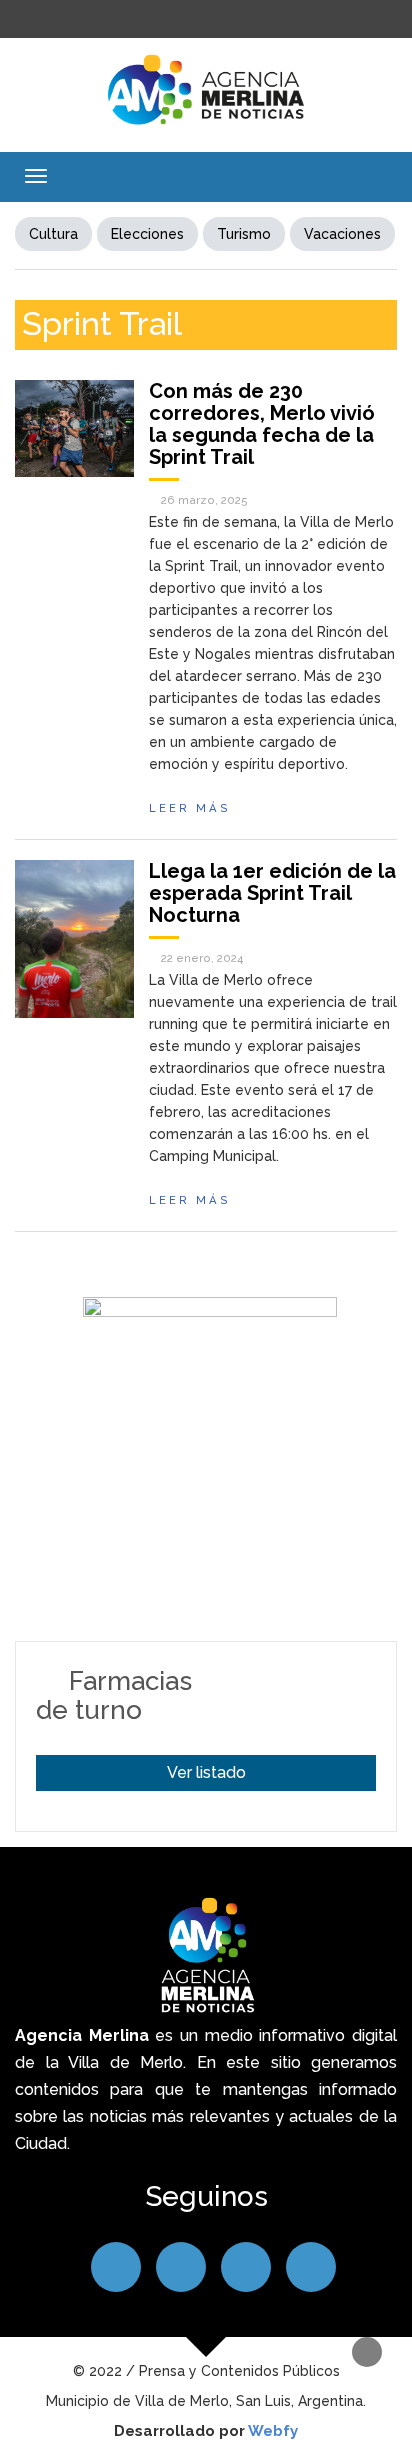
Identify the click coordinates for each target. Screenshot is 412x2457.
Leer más (190, 808)
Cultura (53, 234)
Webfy (273, 2431)
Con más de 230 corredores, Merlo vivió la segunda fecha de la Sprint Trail (262, 424)
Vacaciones (342, 234)
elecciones (147, 234)
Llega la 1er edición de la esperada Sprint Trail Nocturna (272, 893)
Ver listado (206, 1772)
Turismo (244, 234)
